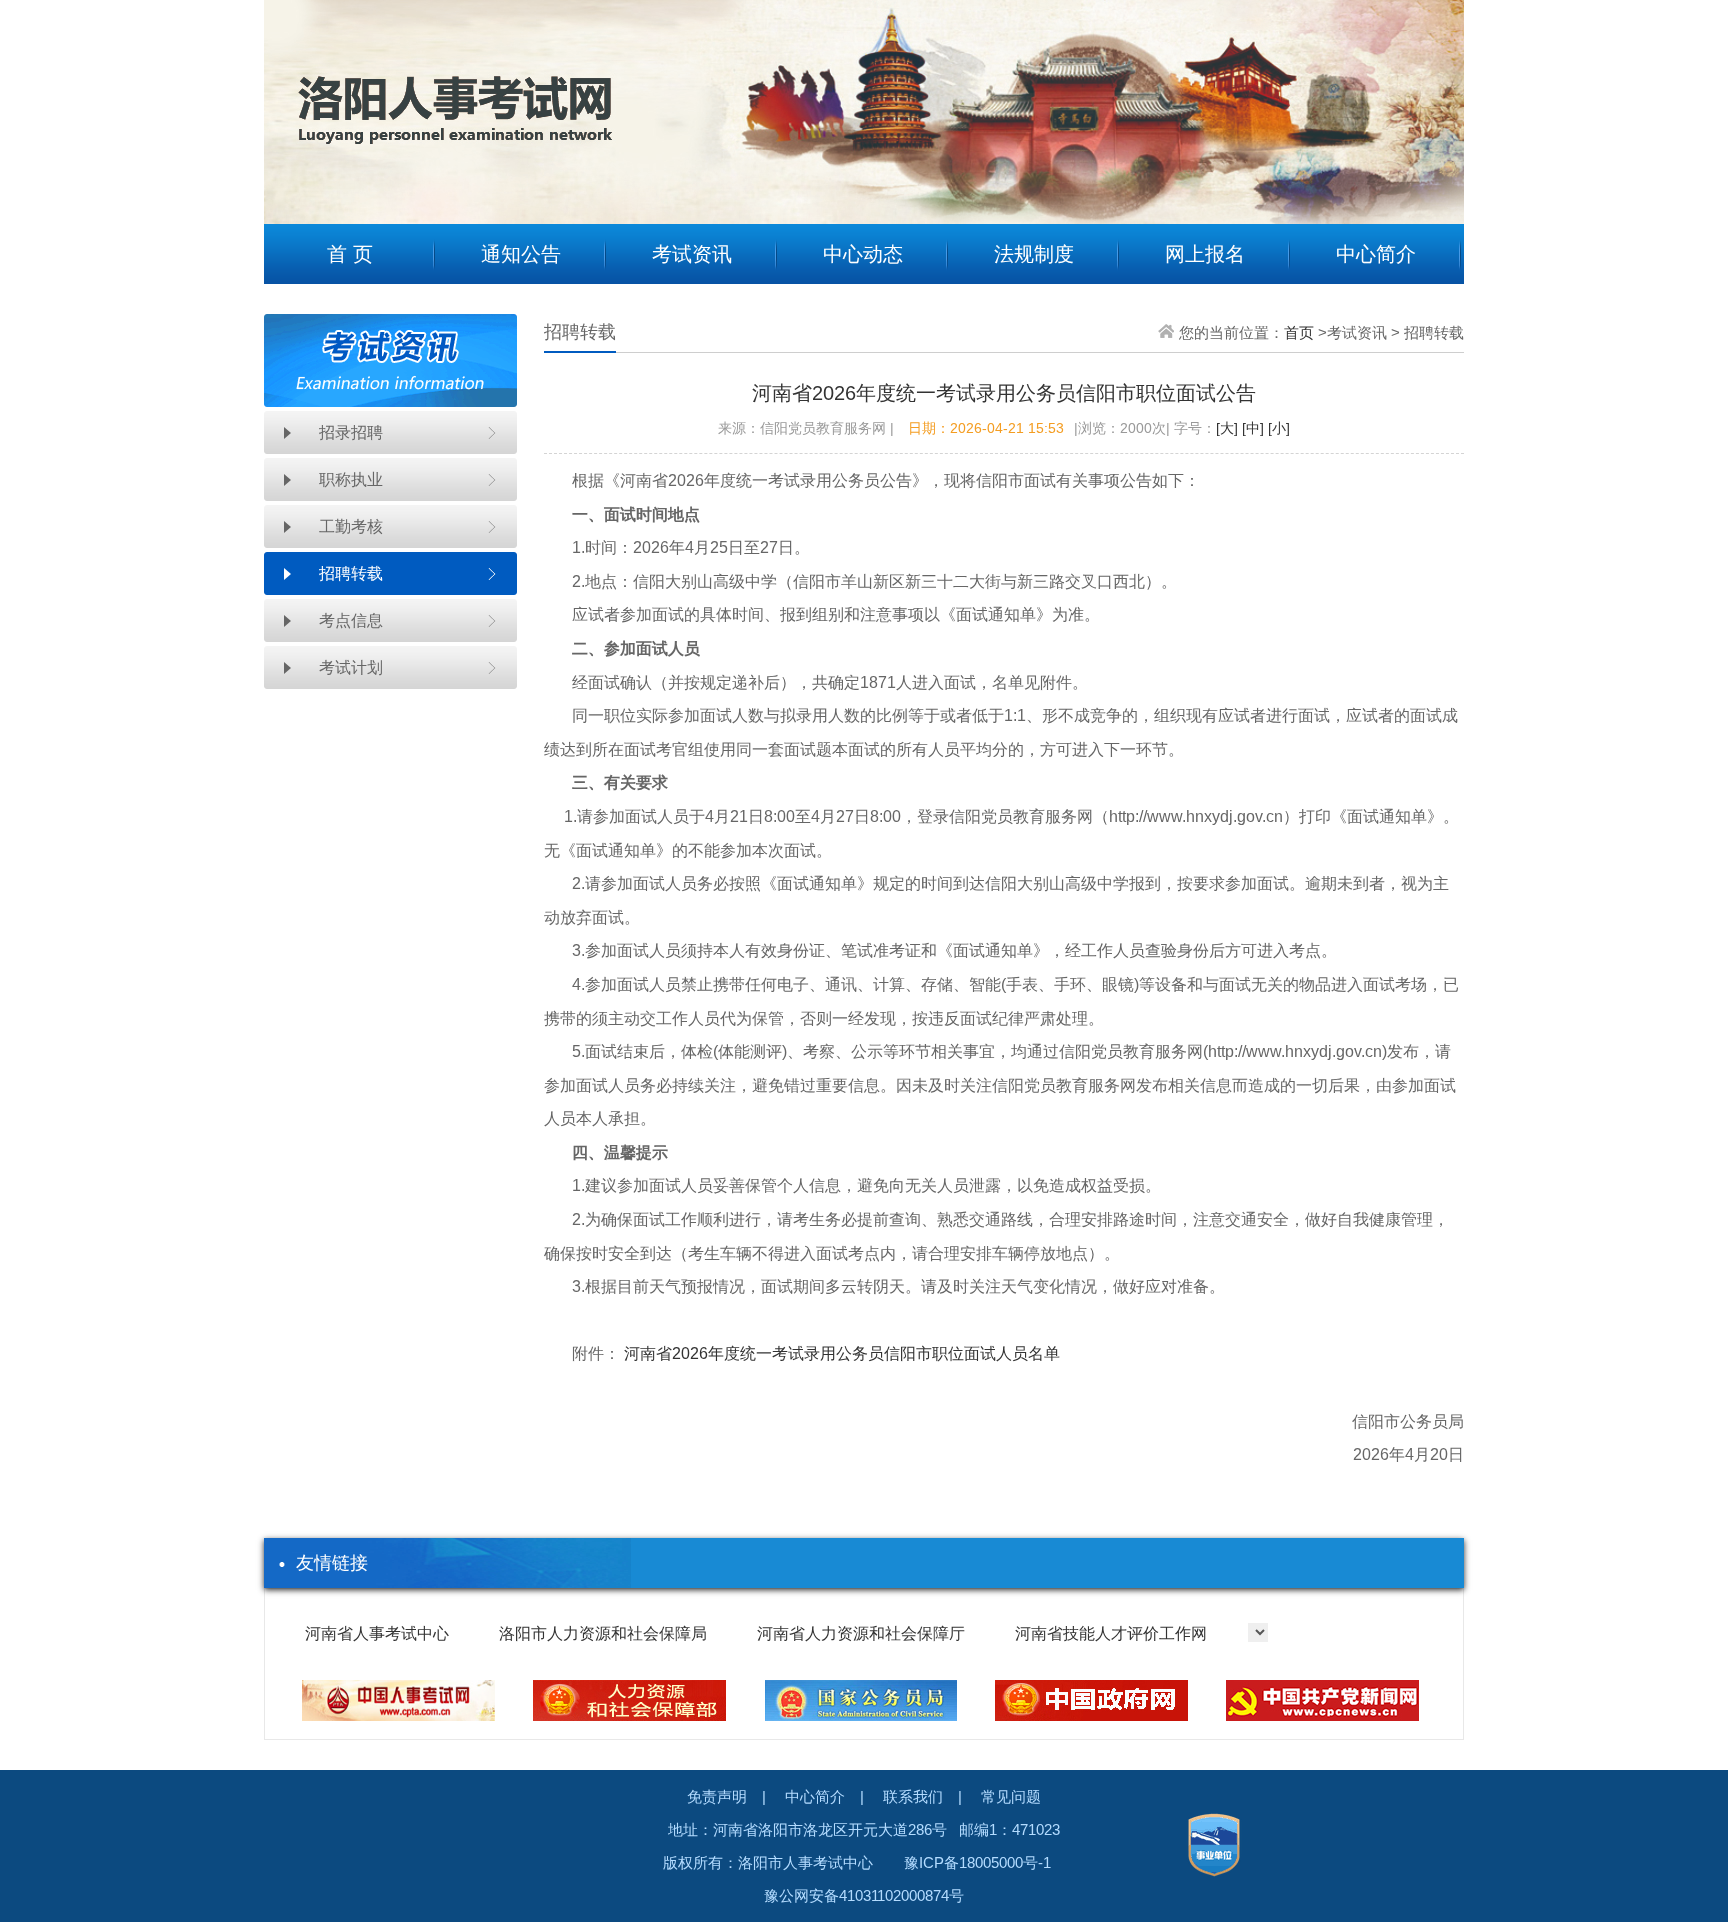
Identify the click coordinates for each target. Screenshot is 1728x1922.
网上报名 (1205, 254)
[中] (1251, 428)
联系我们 (913, 1796)
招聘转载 (351, 573)
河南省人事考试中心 (377, 1633)
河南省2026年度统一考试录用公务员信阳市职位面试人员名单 (842, 1353)
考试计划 (351, 667)
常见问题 (1011, 1796)
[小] (1277, 428)
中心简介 (1376, 254)
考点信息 (351, 620)
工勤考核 (351, 526)
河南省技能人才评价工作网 (1111, 1633)
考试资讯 (692, 254)
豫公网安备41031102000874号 (864, 1895)
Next (1434, 97)
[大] (1227, 428)
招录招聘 (351, 432)
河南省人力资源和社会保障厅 (861, 1633)
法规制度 (1034, 254)
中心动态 (863, 254)
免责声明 (717, 1796)
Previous (294, 97)
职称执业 (351, 479)
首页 (1299, 332)
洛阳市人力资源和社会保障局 (603, 1633)
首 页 (350, 254)
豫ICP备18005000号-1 (977, 1862)
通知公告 (521, 254)
